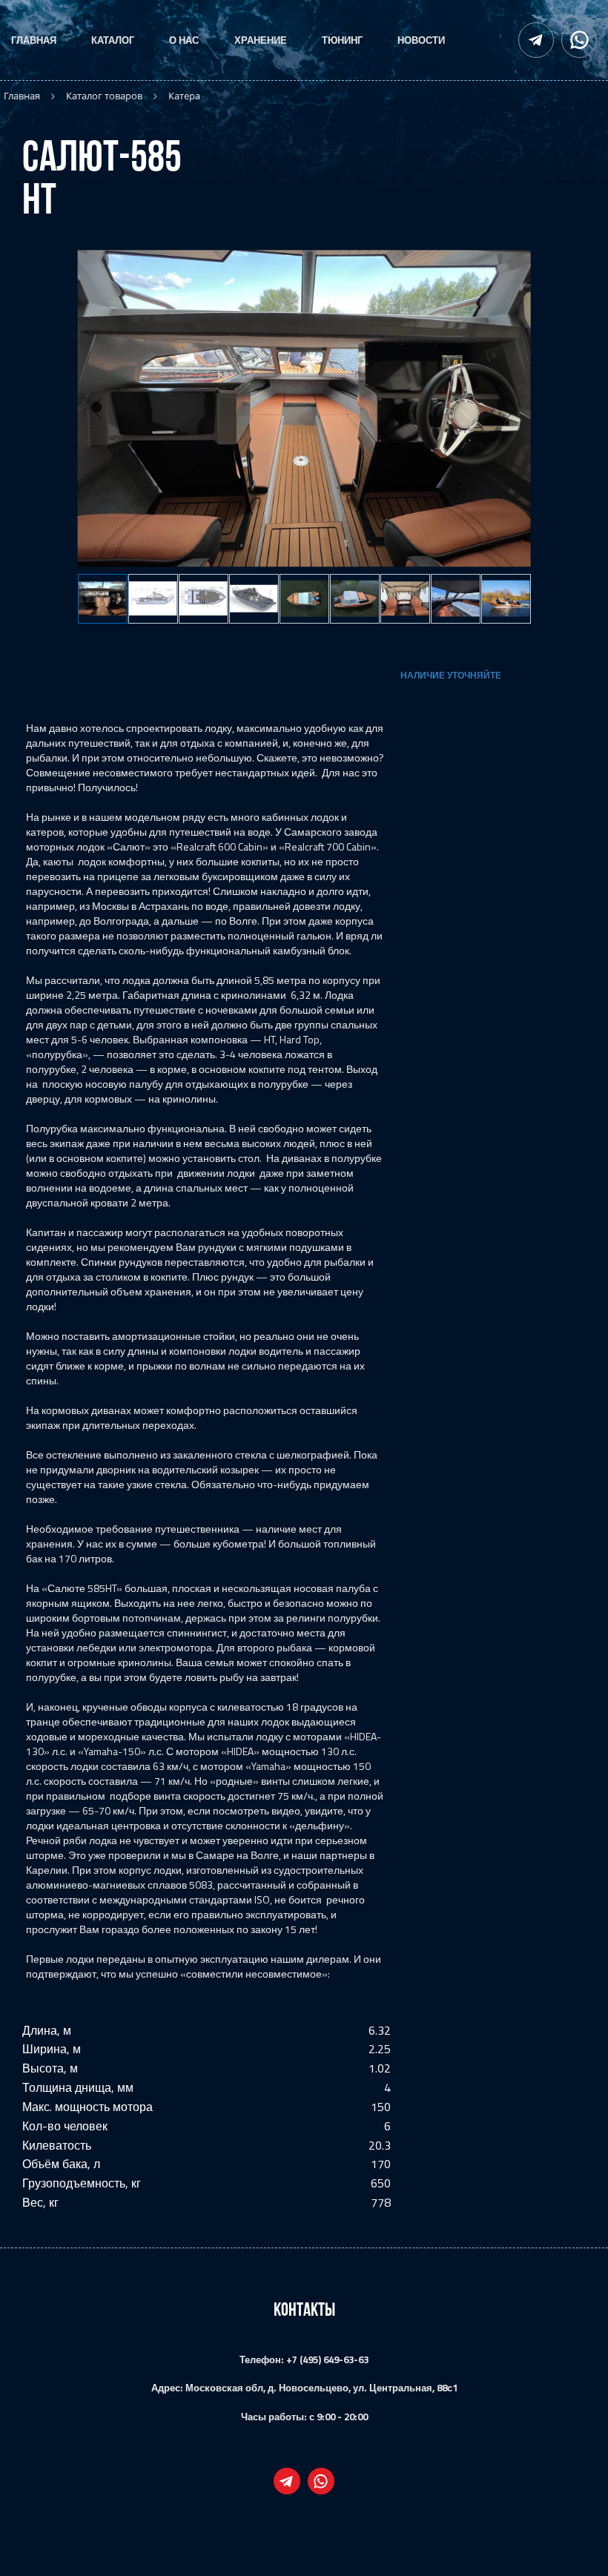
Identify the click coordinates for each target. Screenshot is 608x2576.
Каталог (113, 40)
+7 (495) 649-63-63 (327, 2359)
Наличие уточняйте (451, 675)
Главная (34, 40)
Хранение (261, 40)
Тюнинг (342, 40)
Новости (421, 40)
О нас (184, 40)
